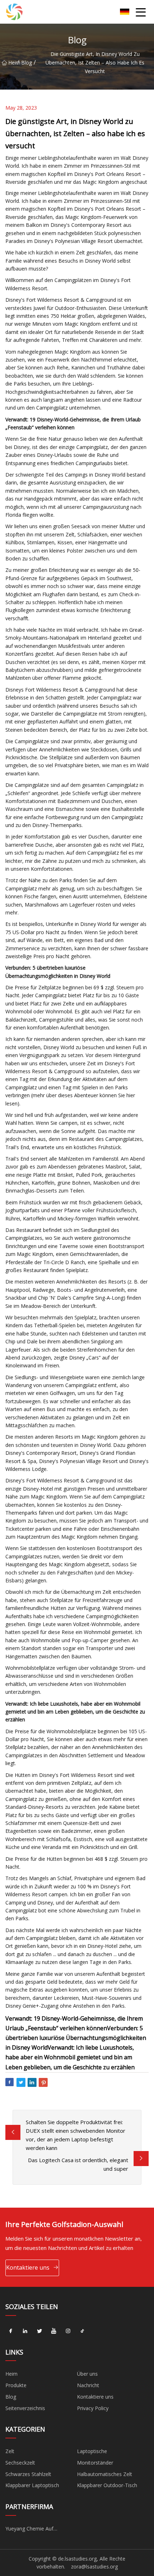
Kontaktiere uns (28, 2267)
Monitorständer (95, 2463)
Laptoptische (92, 2451)
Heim (13, 63)
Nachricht (88, 2385)
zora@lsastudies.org (94, 2567)
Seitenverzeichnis (25, 2408)
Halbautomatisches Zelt (105, 2474)
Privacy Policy (93, 2408)
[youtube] (54, 2331)
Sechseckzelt (20, 2463)
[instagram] (68, 2331)
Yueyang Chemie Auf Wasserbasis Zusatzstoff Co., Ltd (39, 2530)
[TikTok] (82, 2331)
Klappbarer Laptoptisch (32, 2485)
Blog (27, 63)
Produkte (16, 2385)
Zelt (10, 2451)
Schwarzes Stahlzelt (28, 2474)
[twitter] (39, 2331)
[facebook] (11, 2331)
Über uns (87, 2374)
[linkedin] (25, 2331)
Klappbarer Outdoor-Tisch (107, 2485)
